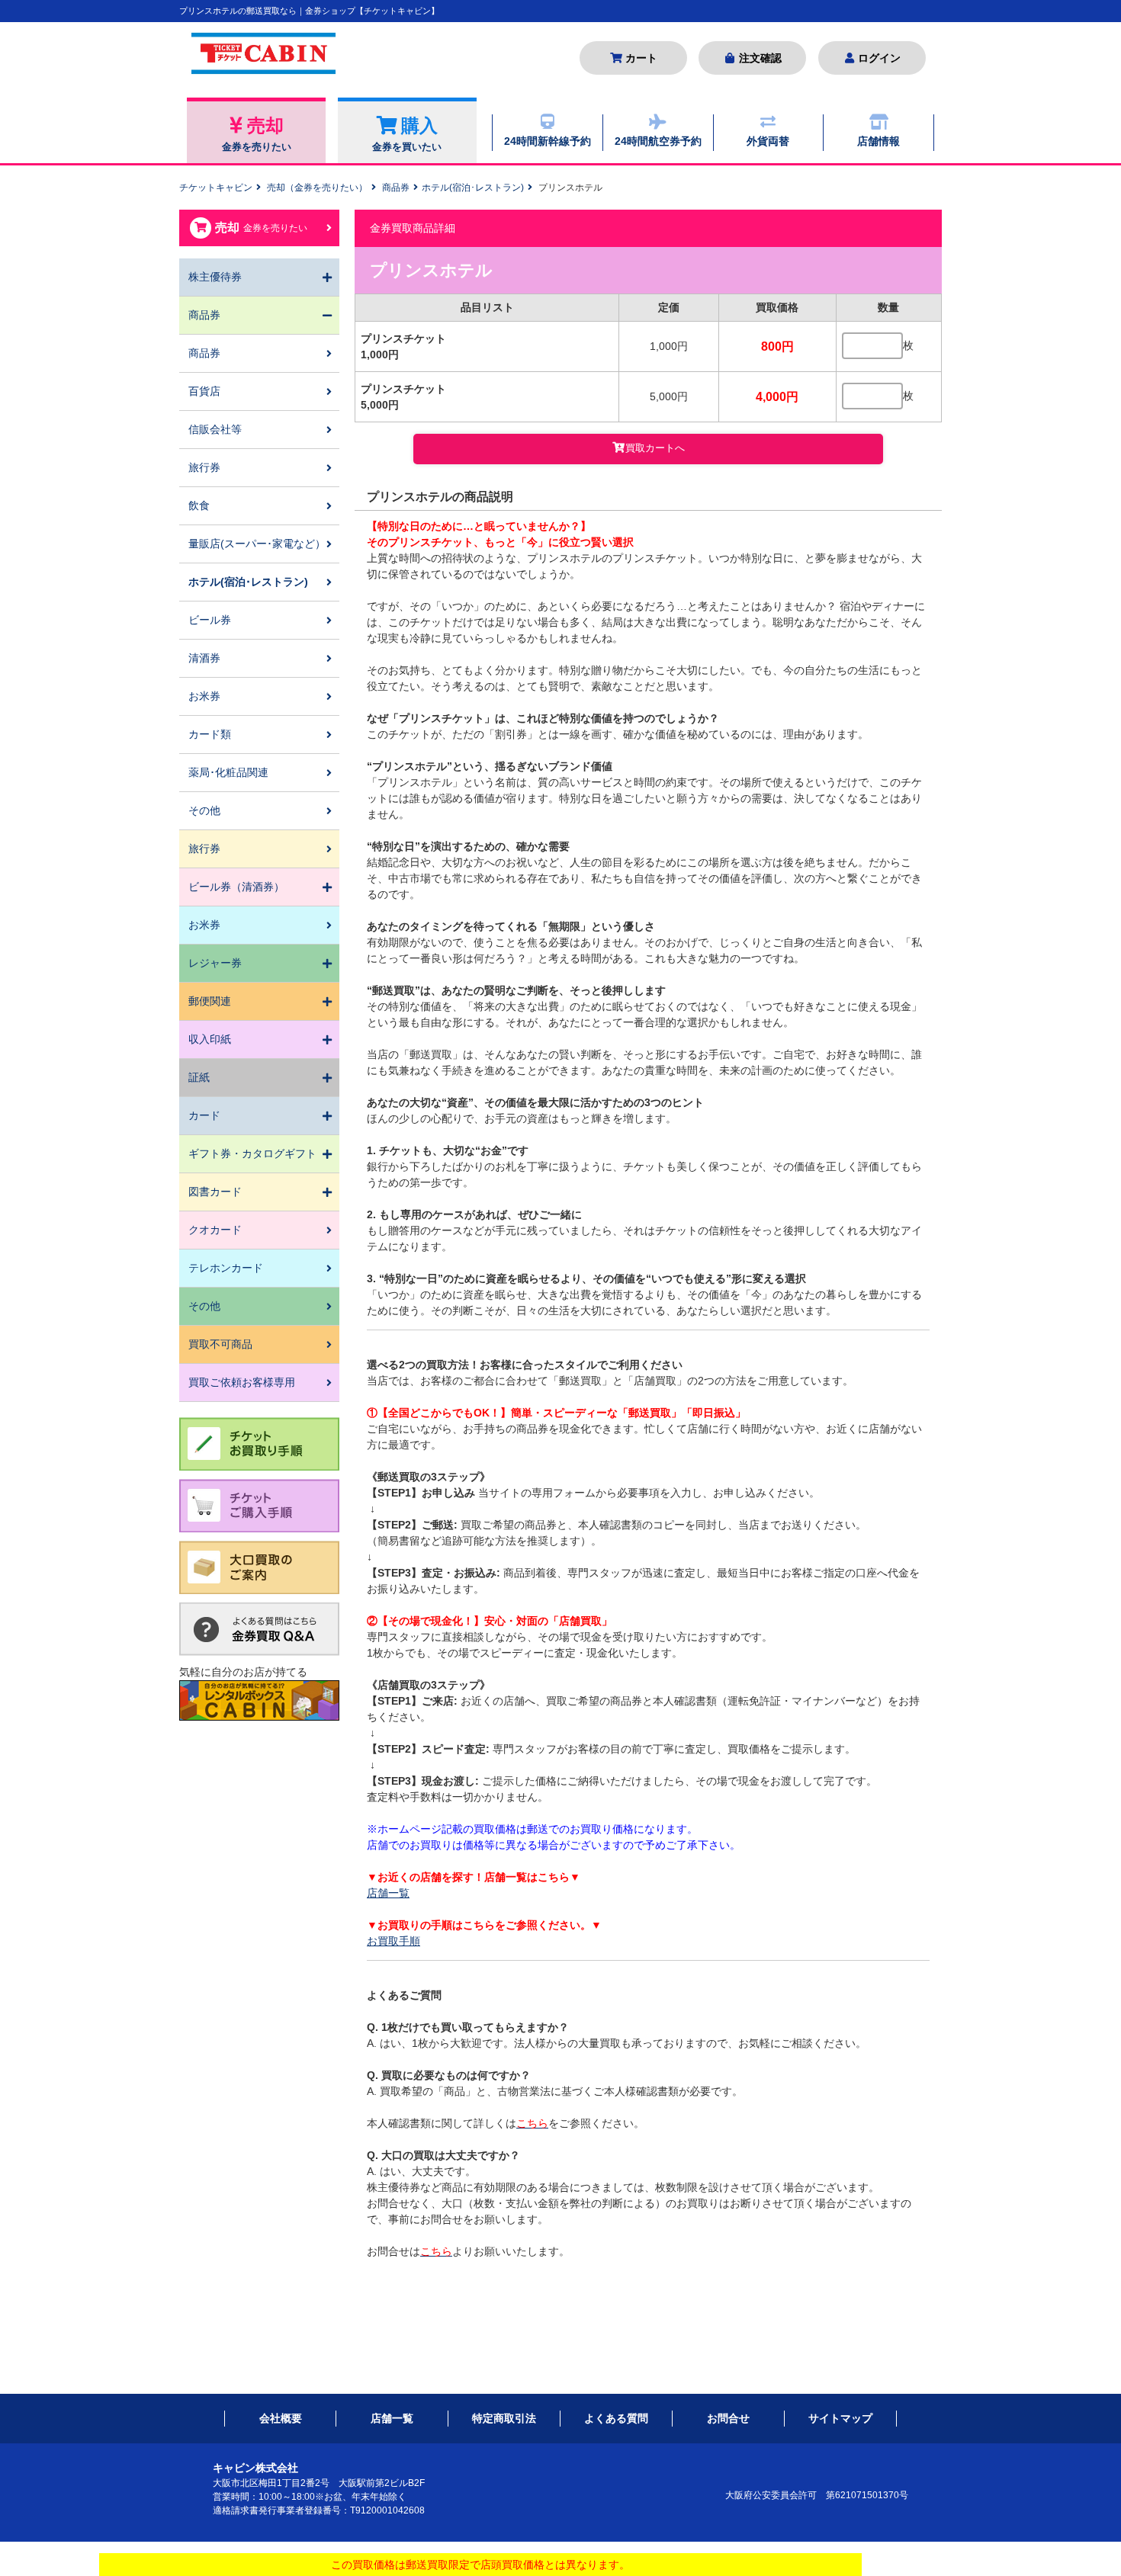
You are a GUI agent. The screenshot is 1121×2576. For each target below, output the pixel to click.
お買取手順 (393, 1941)
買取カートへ (655, 448)
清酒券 (204, 658)
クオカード (215, 1230)
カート (641, 58)
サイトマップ (840, 2418)
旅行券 (204, 467)
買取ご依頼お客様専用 (242, 1382)
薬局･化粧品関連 (228, 772)
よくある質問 (616, 2418)
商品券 (396, 188)
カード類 (210, 734)
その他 (204, 810)
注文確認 (760, 58)
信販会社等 (215, 429)
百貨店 (204, 391)
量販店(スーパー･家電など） (257, 544)
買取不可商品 (220, 1344)
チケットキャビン (216, 188)
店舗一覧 (388, 1893)
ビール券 (210, 620)
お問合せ (728, 2418)
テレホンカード (226, 1268)
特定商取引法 (504, 2418)
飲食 (199, 505)
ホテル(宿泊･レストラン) (473, 188)
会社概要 (281, 2418)
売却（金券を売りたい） (317, 188)
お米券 (204, 696)
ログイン (879, 58)
